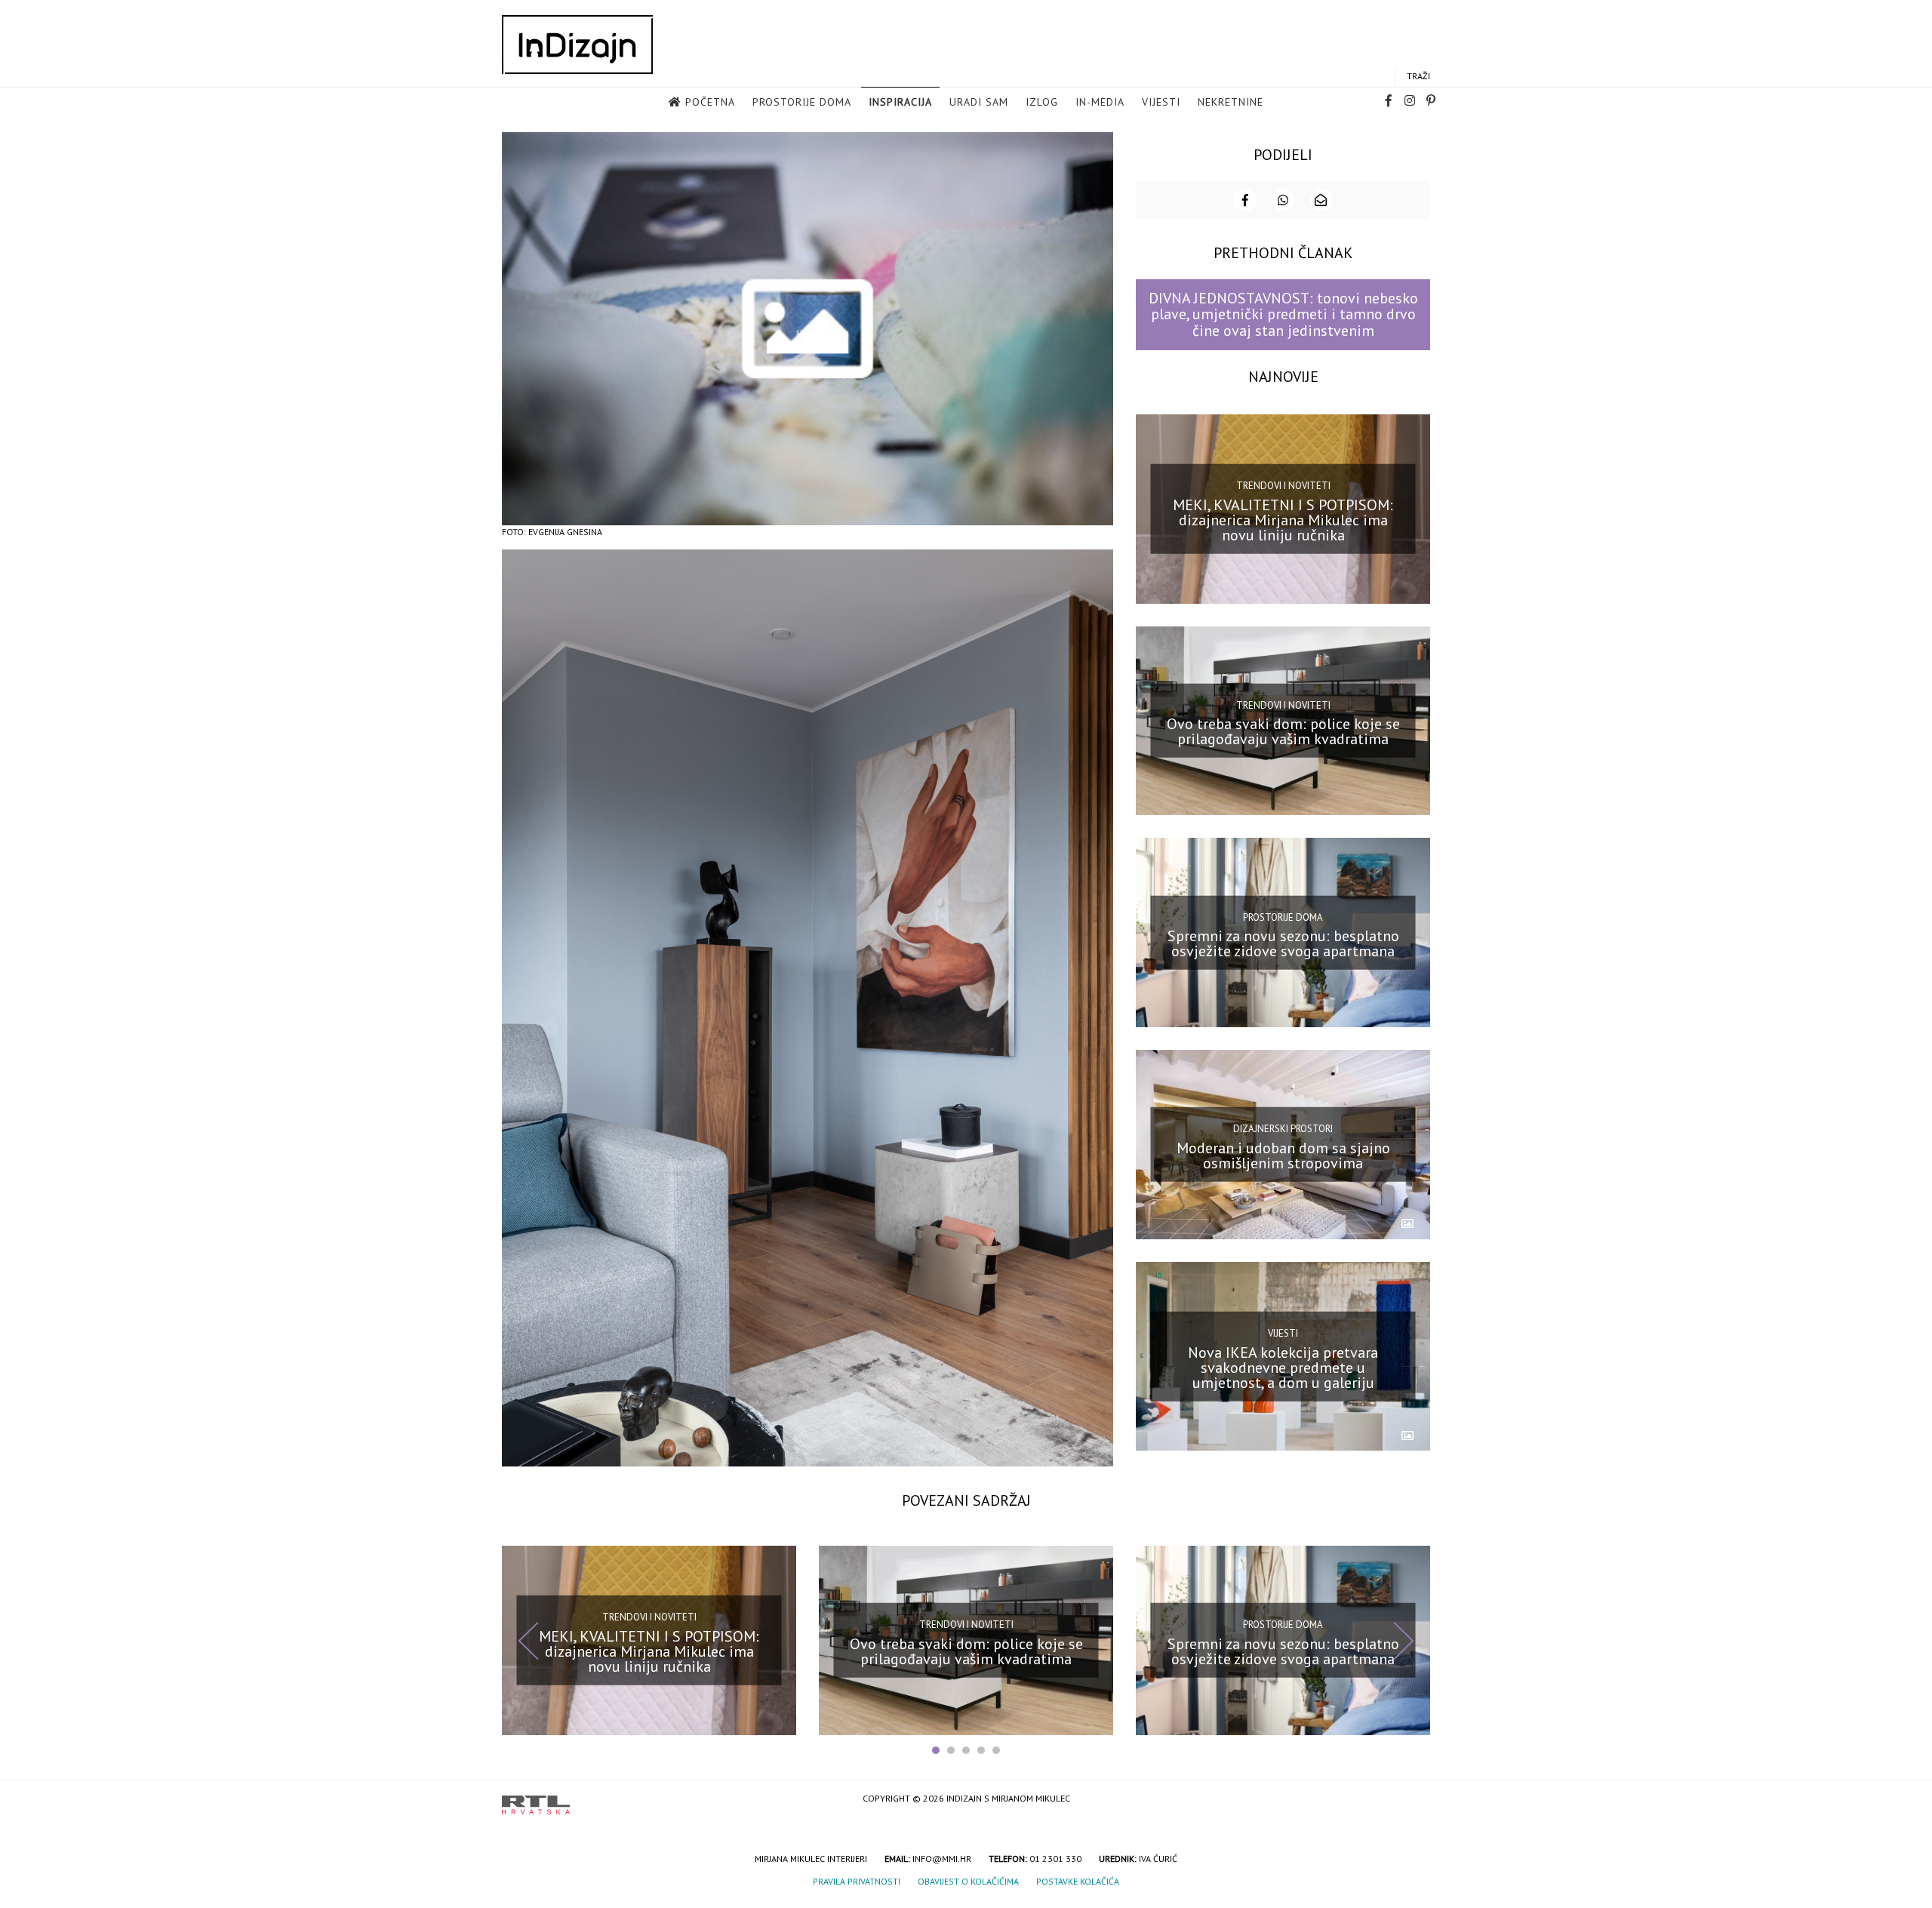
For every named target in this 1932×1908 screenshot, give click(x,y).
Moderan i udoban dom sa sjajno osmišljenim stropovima (1283, 1156)
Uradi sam (979, 102)
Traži (1418, 76)
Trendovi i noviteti (1283, 486)
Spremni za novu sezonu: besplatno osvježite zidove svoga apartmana (1283, 943)
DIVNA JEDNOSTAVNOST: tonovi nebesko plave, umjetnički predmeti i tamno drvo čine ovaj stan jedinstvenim (1283, 314)
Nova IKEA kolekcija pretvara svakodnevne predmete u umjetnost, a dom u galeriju (1283, 1367)
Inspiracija (900, 102)
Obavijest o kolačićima (968, 1881)
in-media (1100, 102)
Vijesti (1161, 102)
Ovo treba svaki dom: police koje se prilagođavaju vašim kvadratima (1283, 731)
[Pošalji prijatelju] (1321, 200)
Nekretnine (1231, 102)
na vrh (1415, 1800)
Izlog (1042, 102)
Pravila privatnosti (857, 1881)
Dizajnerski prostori (1283, 1129)
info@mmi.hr (942, 1859)
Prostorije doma (802, 102)
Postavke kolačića (1078, 1881)
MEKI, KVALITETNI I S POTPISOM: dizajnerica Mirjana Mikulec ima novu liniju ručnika (1283, 519)
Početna (710, 102)
